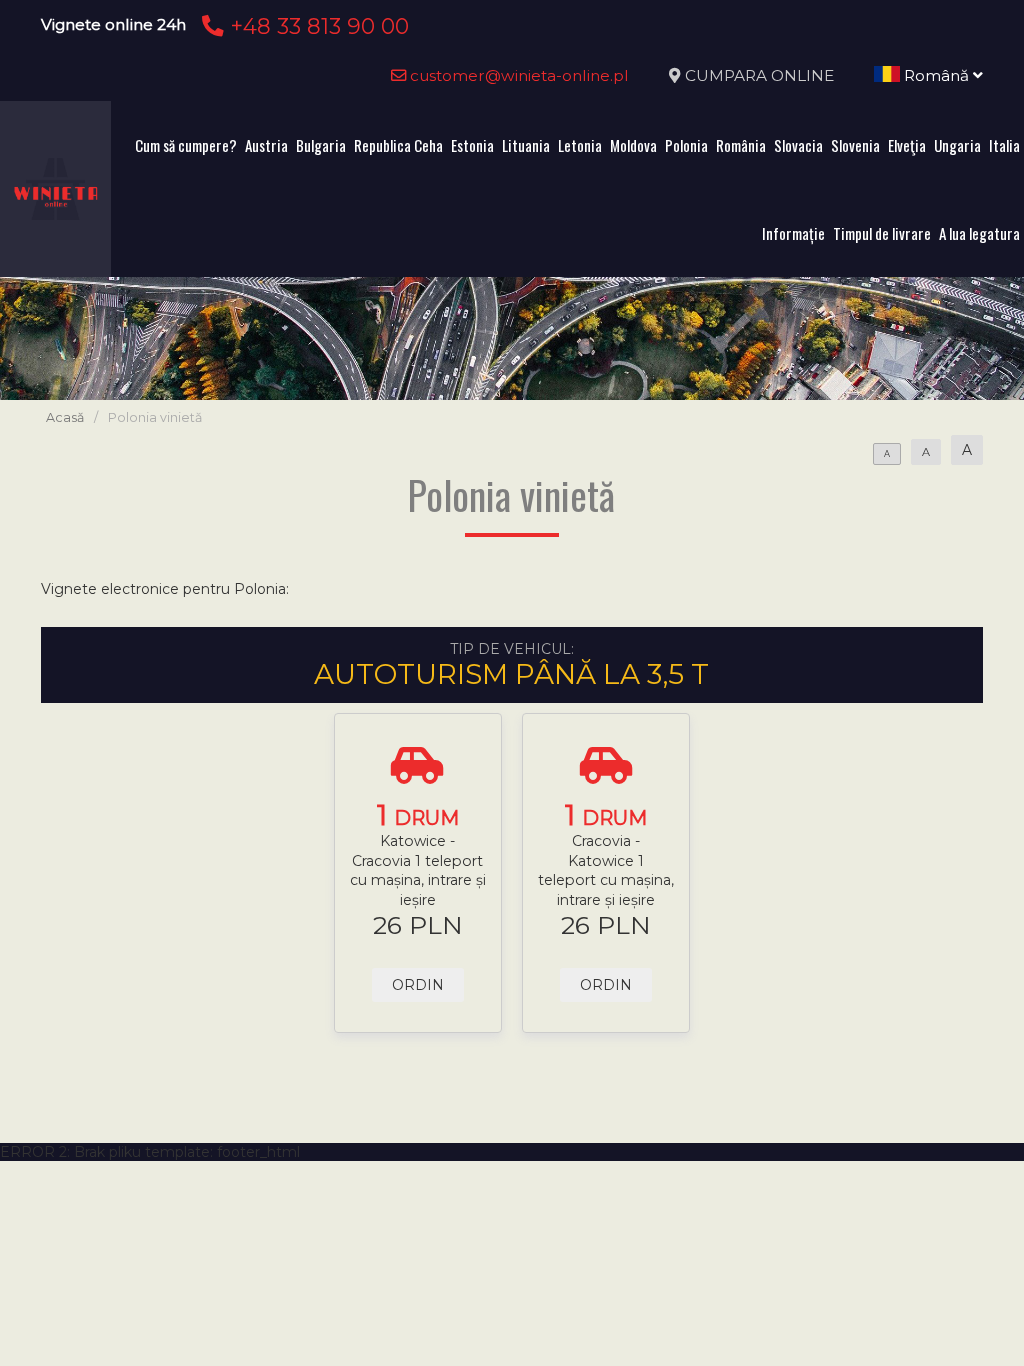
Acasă (65, 417)
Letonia (580, 145)
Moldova (633, 145)
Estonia (472, 145)
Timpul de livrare (882, 233)
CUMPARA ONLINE (759, 75)
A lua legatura (979, 233)
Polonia (686, 145)
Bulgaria (321, 145)
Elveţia (907, 145)
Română (936, 75)
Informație (793, 233)
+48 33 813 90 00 (316, 26)
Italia (1004, 145)
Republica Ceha (398, 145)
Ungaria (957, 145)
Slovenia (855, 145)
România (741, 145)
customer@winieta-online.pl (517, 75)
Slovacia (798, 145)
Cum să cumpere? (186, 145)
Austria (266, 145)
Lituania (526, 145)
